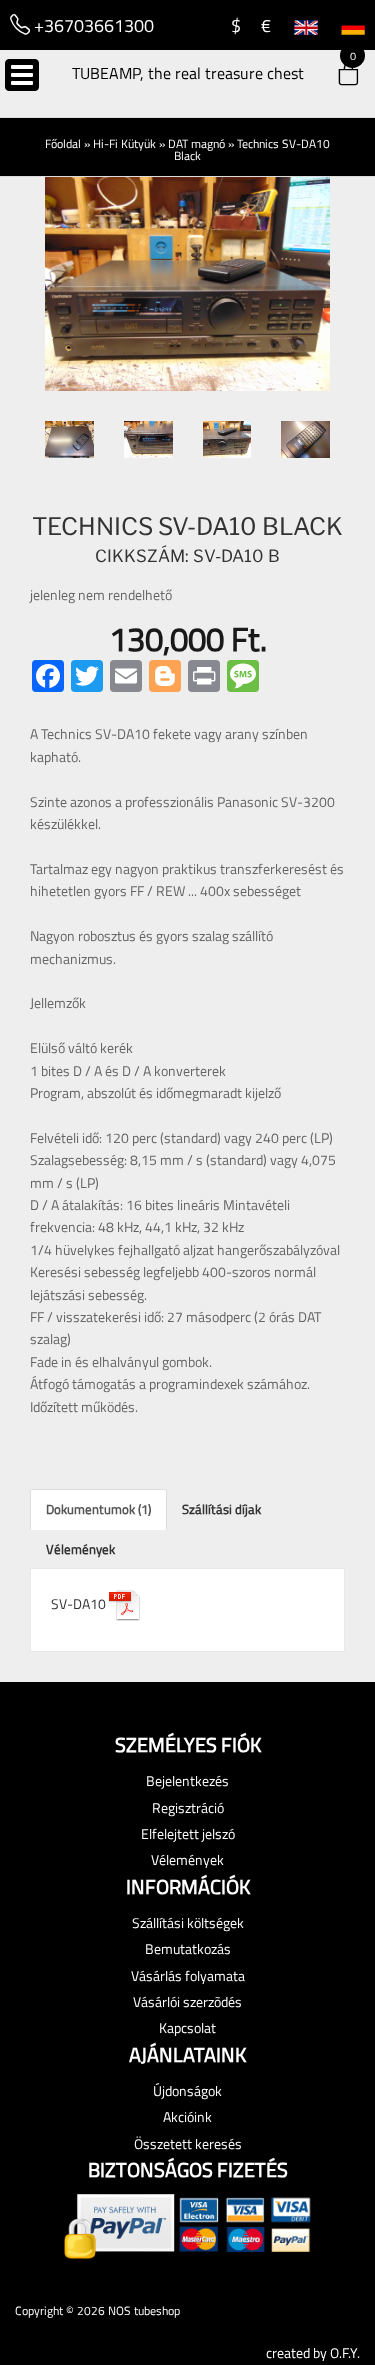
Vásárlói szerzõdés (187, 2001)
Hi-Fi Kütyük (124, 143)
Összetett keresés (188, 2143)
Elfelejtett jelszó (188, 1833)
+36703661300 (92, 25)
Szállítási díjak (221, 1509)
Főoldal (63, 143)
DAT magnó (196, 143)
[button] (335, 76)
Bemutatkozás (188, 1948)
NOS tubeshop (144, 2310)
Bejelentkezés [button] (187, 1780)
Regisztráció (188, 1807)
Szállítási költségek (188, 1922)
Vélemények (80, 1549)
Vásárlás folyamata (188, 1975)
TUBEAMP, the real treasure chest (188, 73)
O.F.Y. (345, 2352)
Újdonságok (187, 2090)
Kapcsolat (187, 2027)
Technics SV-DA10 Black (252, 149)
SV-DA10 (80, 1603)
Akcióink (187, 2116)
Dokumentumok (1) (98, 1509)
